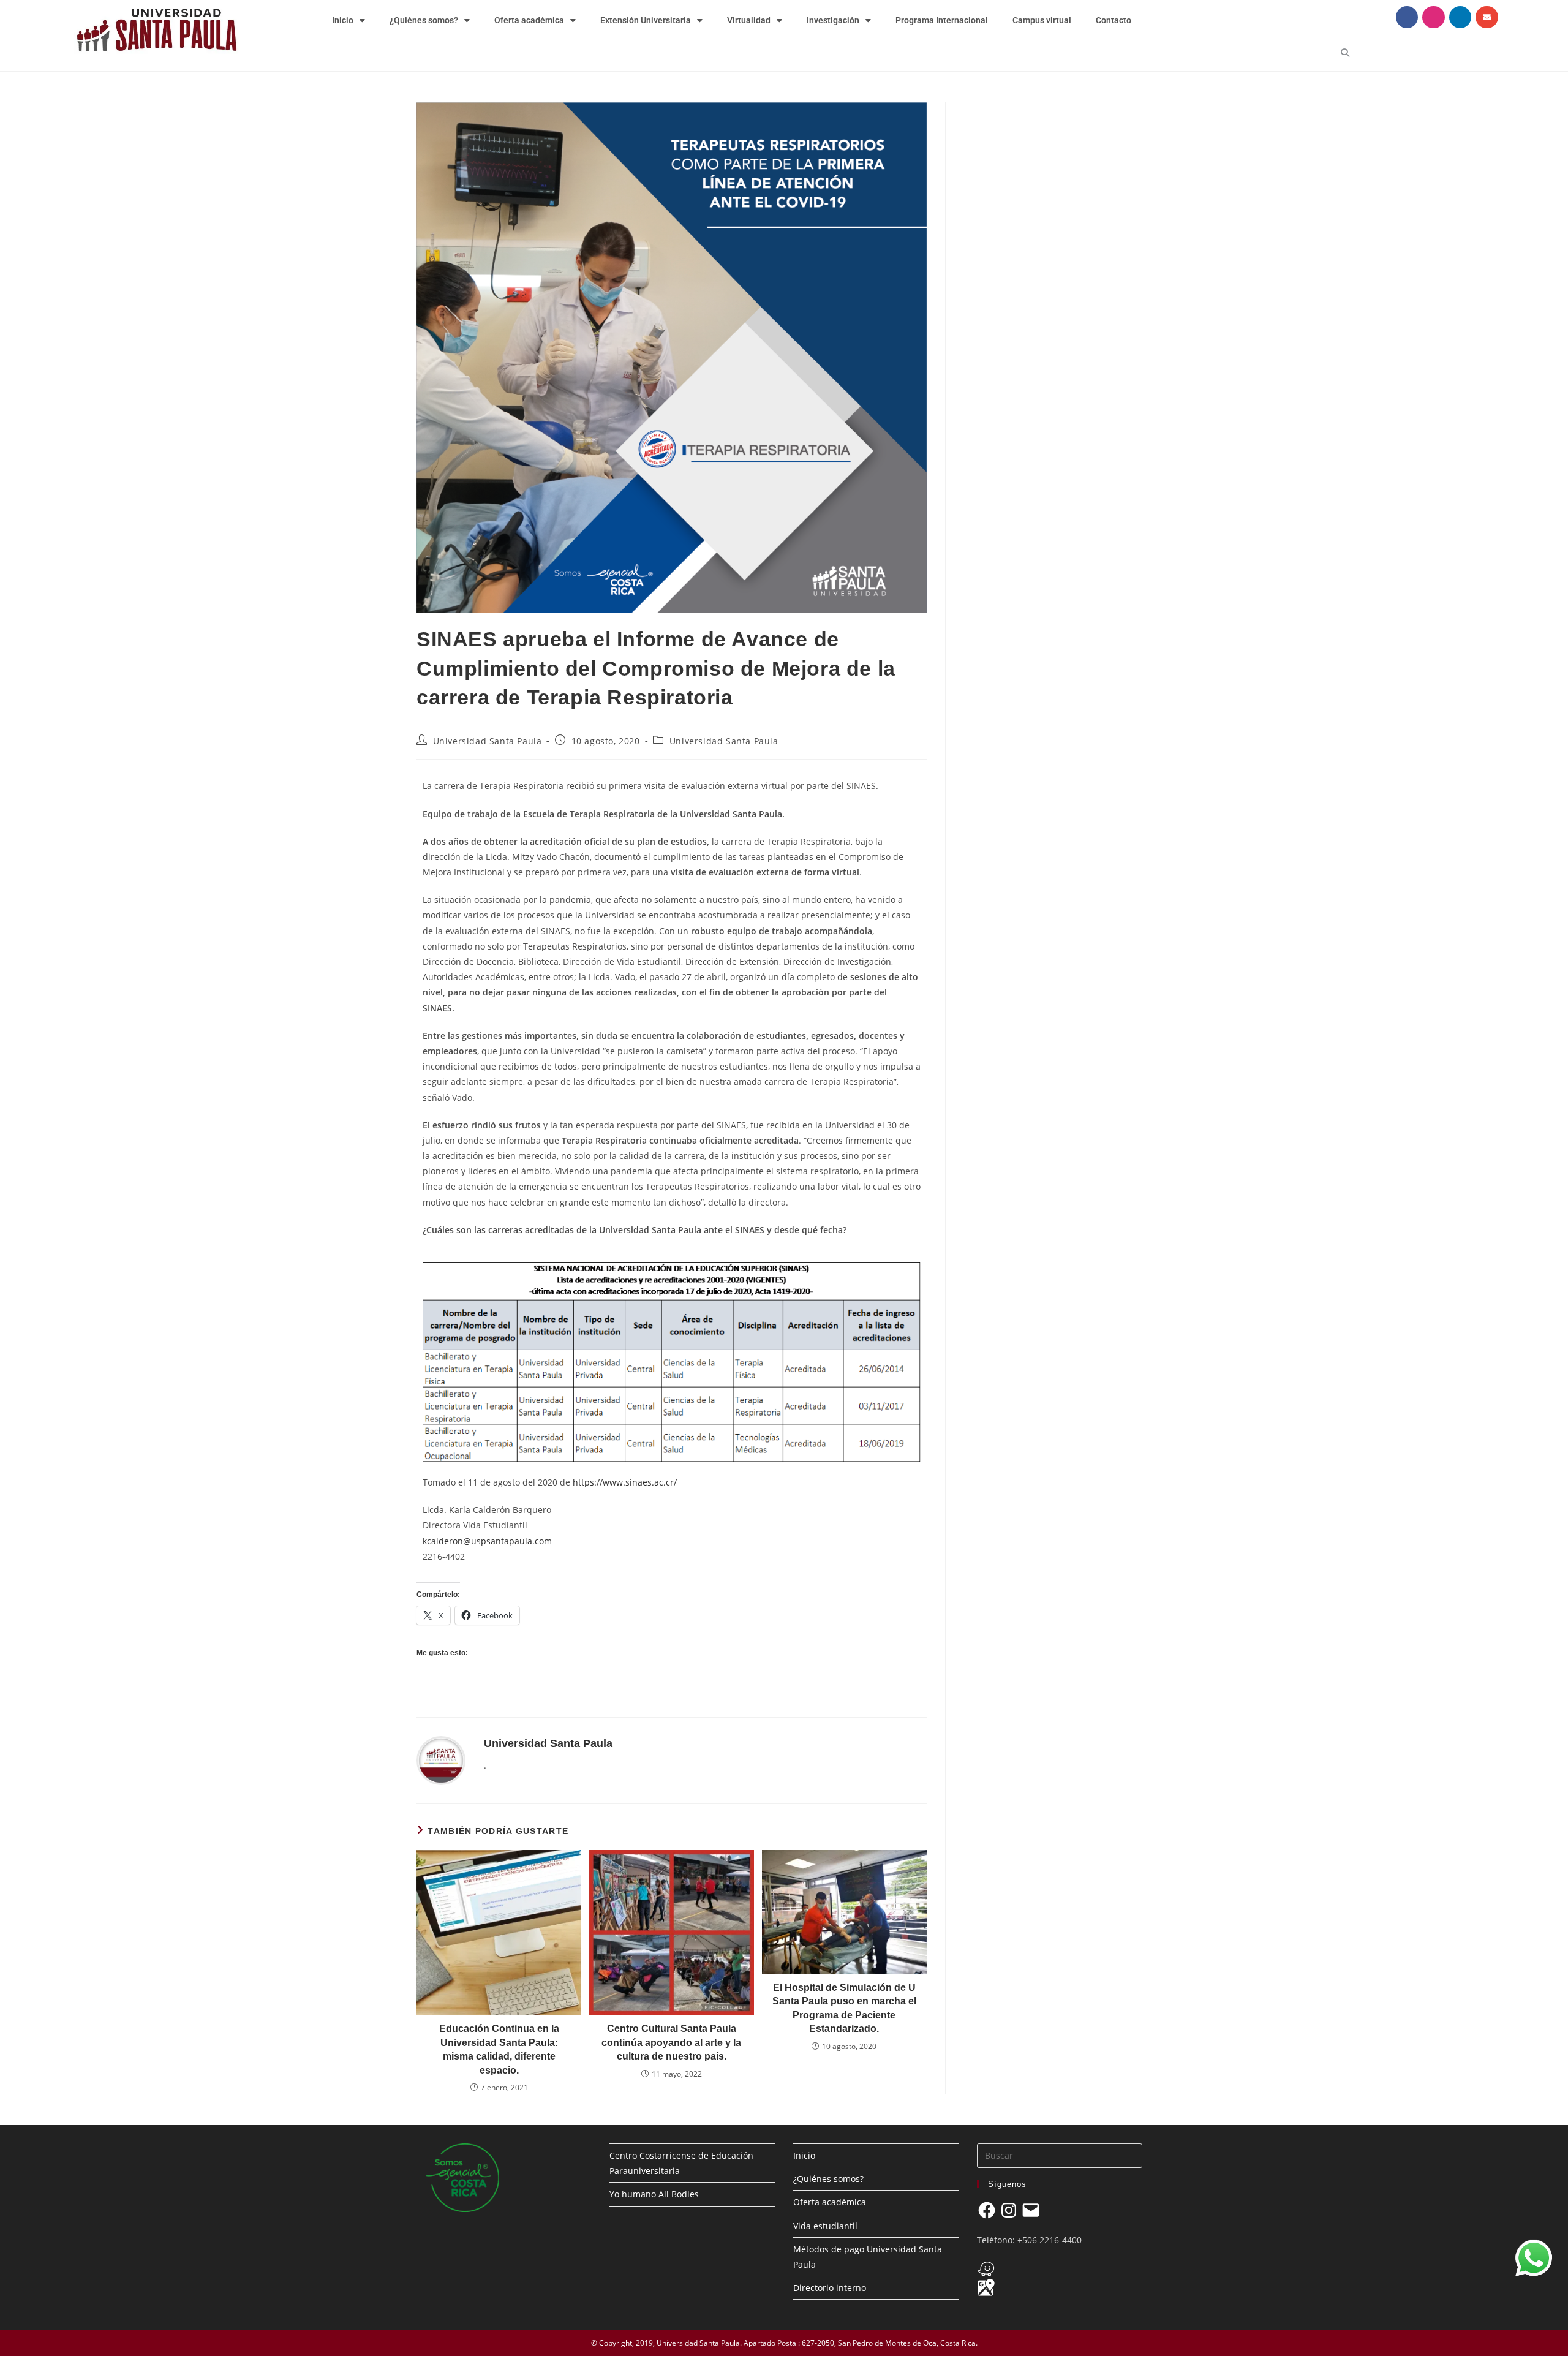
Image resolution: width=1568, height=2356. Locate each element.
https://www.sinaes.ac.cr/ (625, 1482)
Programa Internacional (942, 20)
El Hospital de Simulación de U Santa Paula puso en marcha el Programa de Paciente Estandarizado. (844, 2008)
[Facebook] (1407, 17)
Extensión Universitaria (646, 20)
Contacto (1114, 20)
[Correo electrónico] (1031, 2210)
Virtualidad (749, 20)
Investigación (833, 20)
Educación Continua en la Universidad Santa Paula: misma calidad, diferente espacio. (499, 2049)
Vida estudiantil (825, 2226)
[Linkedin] (1460, 17)
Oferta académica (529, 20)
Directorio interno (830, 2288)
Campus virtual (1042, 20)
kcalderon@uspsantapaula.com (487, 1541)
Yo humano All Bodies (654, 2194)
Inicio (343, 20)
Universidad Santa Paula (488, 741)
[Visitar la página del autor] (441, 1760)
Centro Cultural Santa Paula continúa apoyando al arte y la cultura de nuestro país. (671, 2042)
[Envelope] (1487, 17)
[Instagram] (1433, 17)
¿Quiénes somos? (424, 20)
